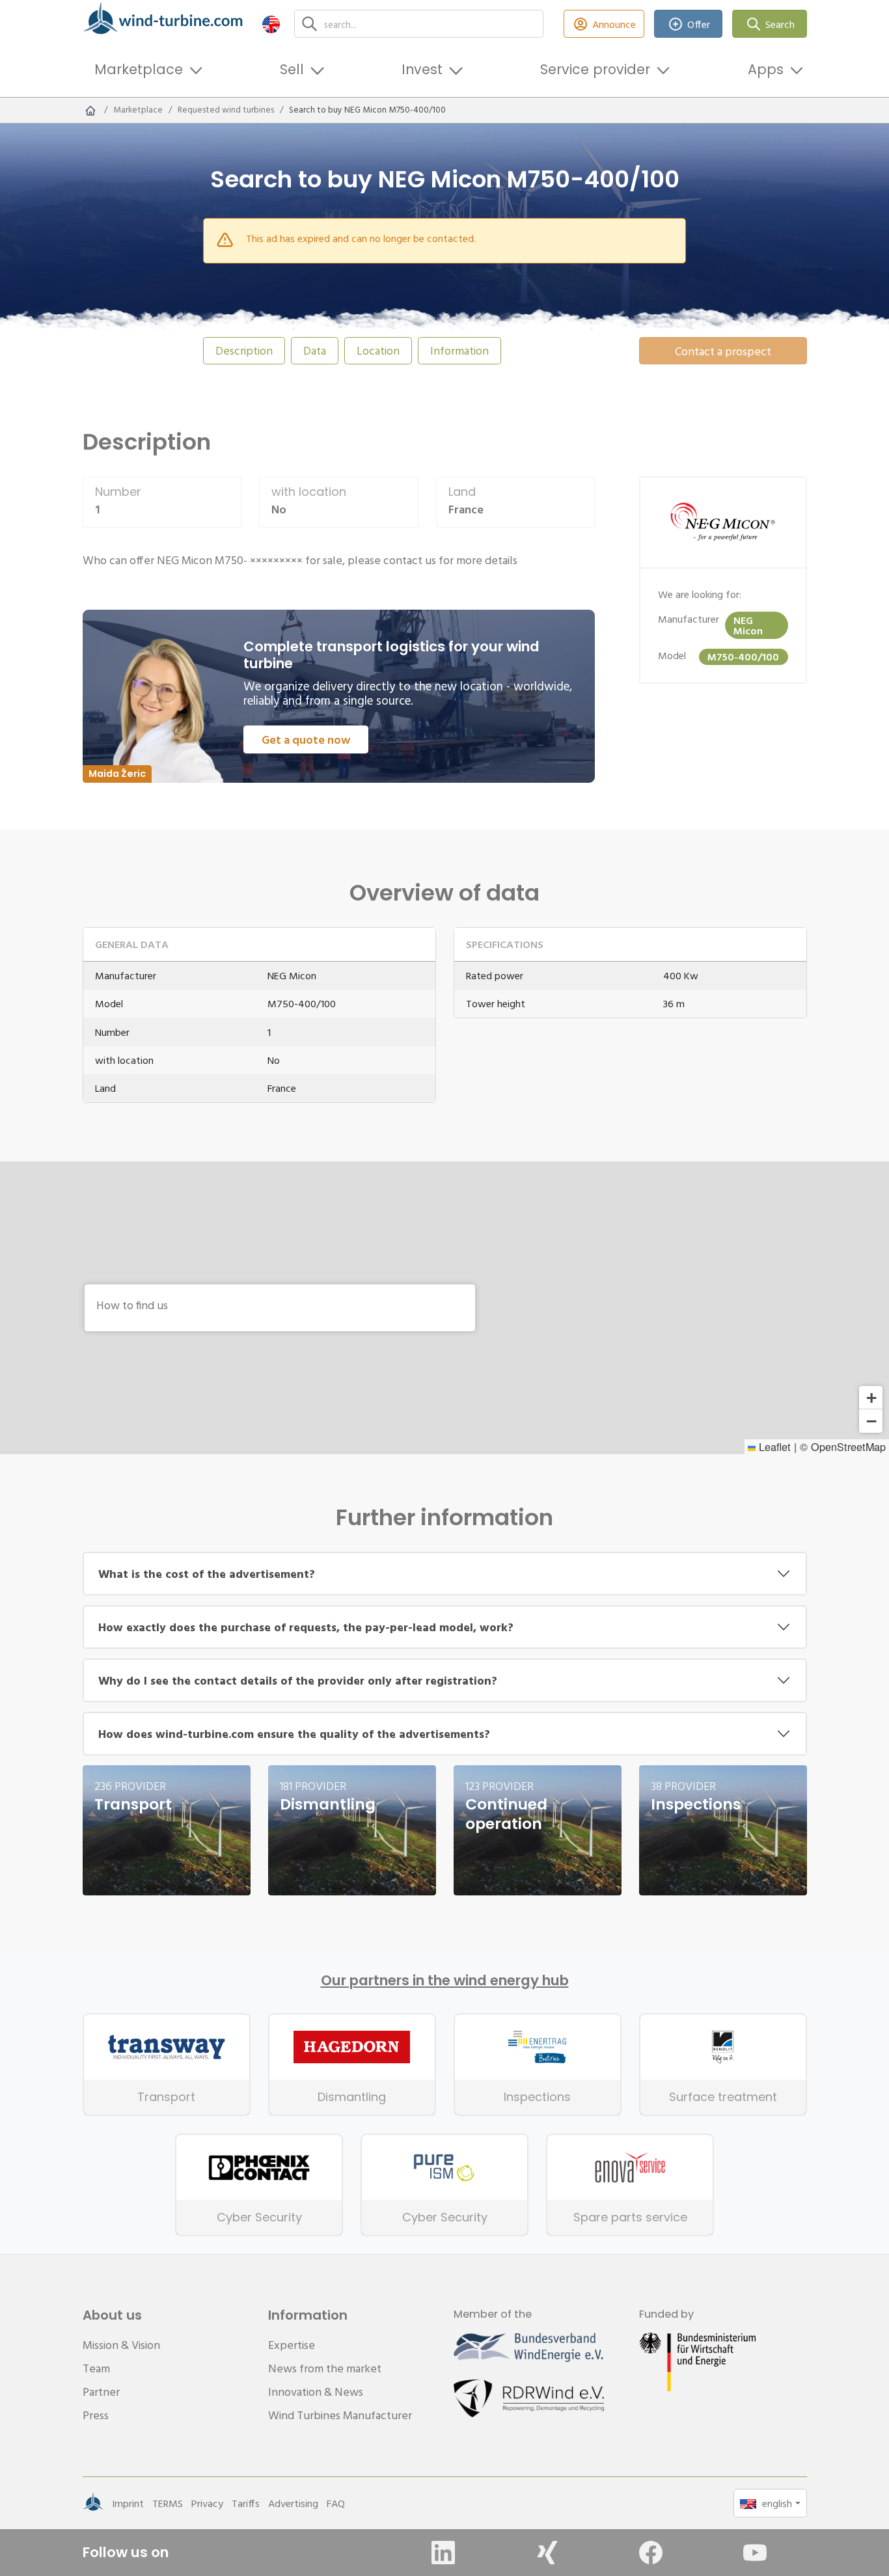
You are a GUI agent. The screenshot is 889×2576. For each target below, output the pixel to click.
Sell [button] (292, 69)
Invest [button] (422, 69)
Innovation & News (316, 2392)
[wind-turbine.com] (90, 110)
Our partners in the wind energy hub (445, 1981)
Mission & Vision (121, 2345)
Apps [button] (766, 69)
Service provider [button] (595, 69)
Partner (101, 2392)
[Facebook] (651, 2553)
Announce (614, 24)
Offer (699, 24)
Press (96, 2415)
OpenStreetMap (848, 1446)
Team (96, 2368)
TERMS (168, 2503)
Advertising (293, 2503)
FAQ (336, 2503)
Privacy (207, 2503)
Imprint (128, 2503)
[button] (271, 24)
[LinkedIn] (443, 2553)
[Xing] (547, 2553)
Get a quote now (306, 739)
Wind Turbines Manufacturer (340, 2415)
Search (780, 24)
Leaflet (773, 1446)
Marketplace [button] (139, 69)
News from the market (325, 2368)
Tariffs (246, 2503)
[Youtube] (755, 2553)
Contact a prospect (723, 351)
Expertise (292, 2345)
